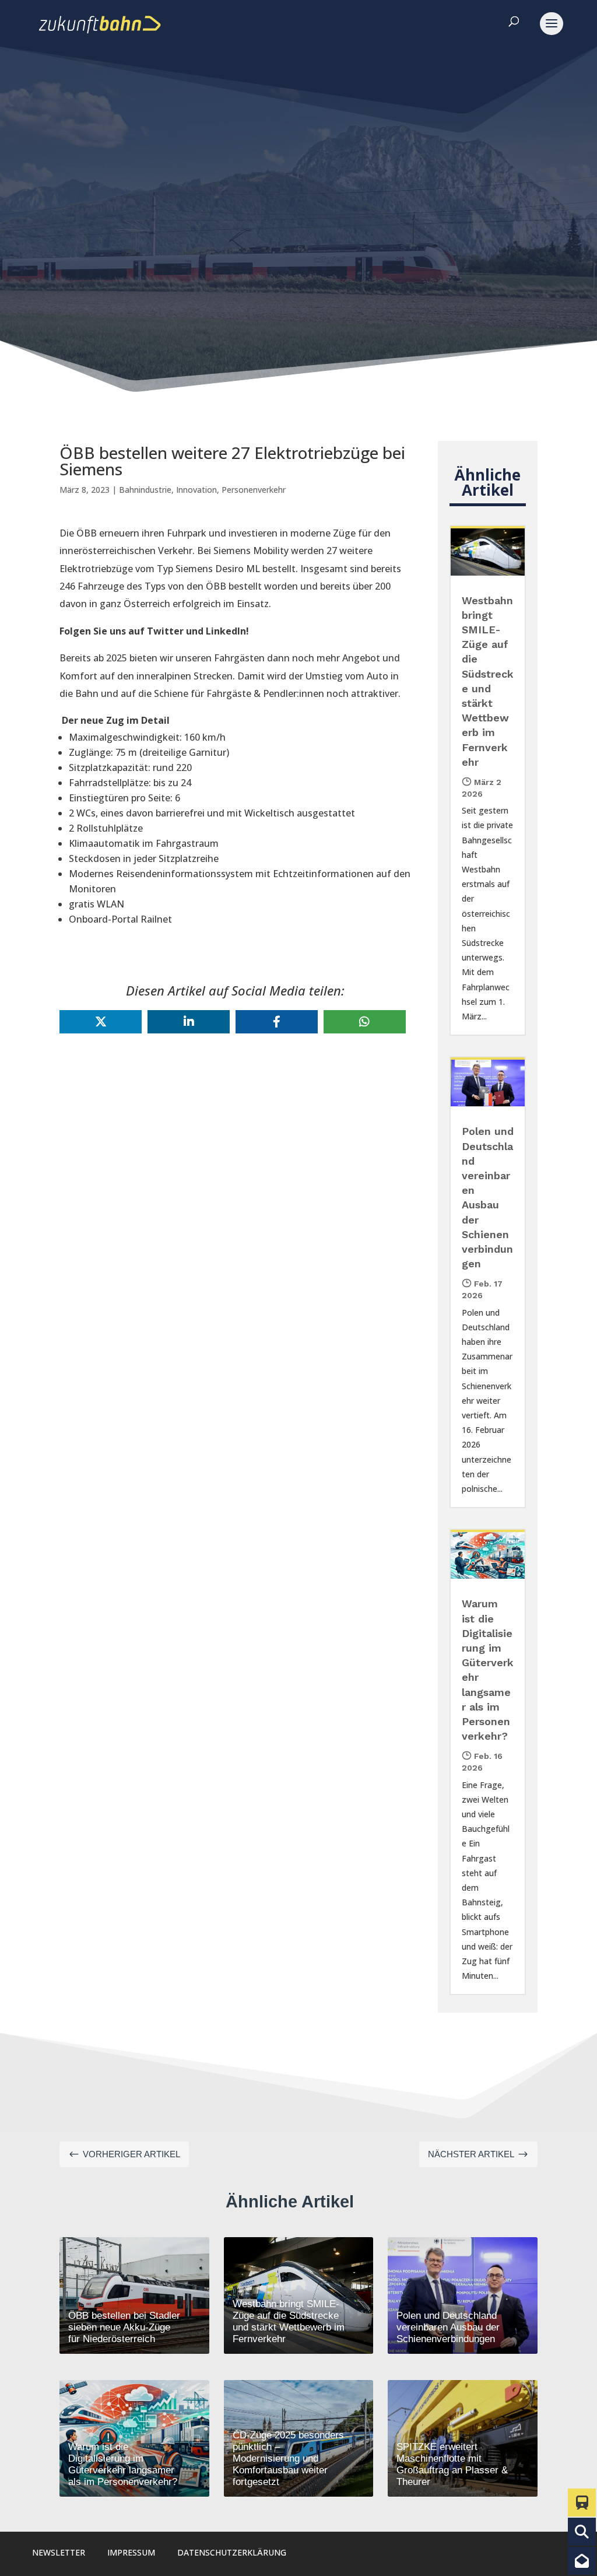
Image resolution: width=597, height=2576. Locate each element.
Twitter (165, 631)
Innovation (196, 490)
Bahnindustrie (145, 490)
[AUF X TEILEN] (101, 1022)
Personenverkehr (254, 490)
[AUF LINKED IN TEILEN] (189, 1022)
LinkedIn (226, 631)
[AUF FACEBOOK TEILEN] (277, 1022)
